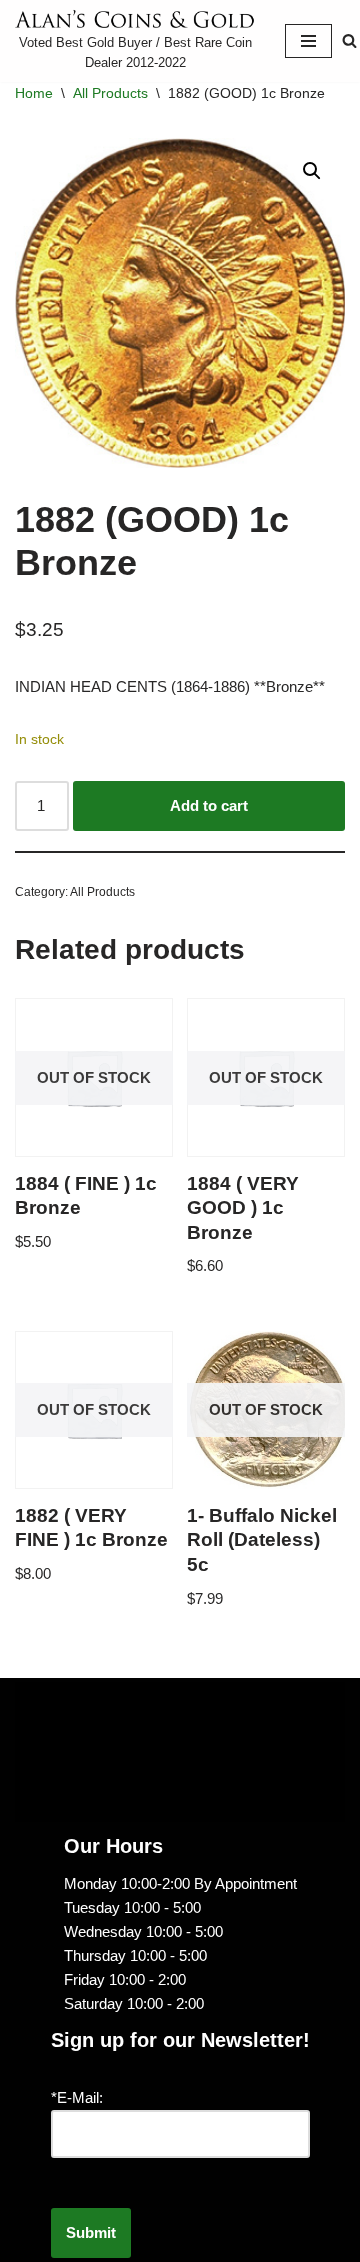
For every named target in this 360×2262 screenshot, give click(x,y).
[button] (312, 171)
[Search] (349, 40)
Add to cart (209, 805)
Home (34, 93)
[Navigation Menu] (308, 41)
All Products (110, 93)
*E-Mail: (77, 2097)
